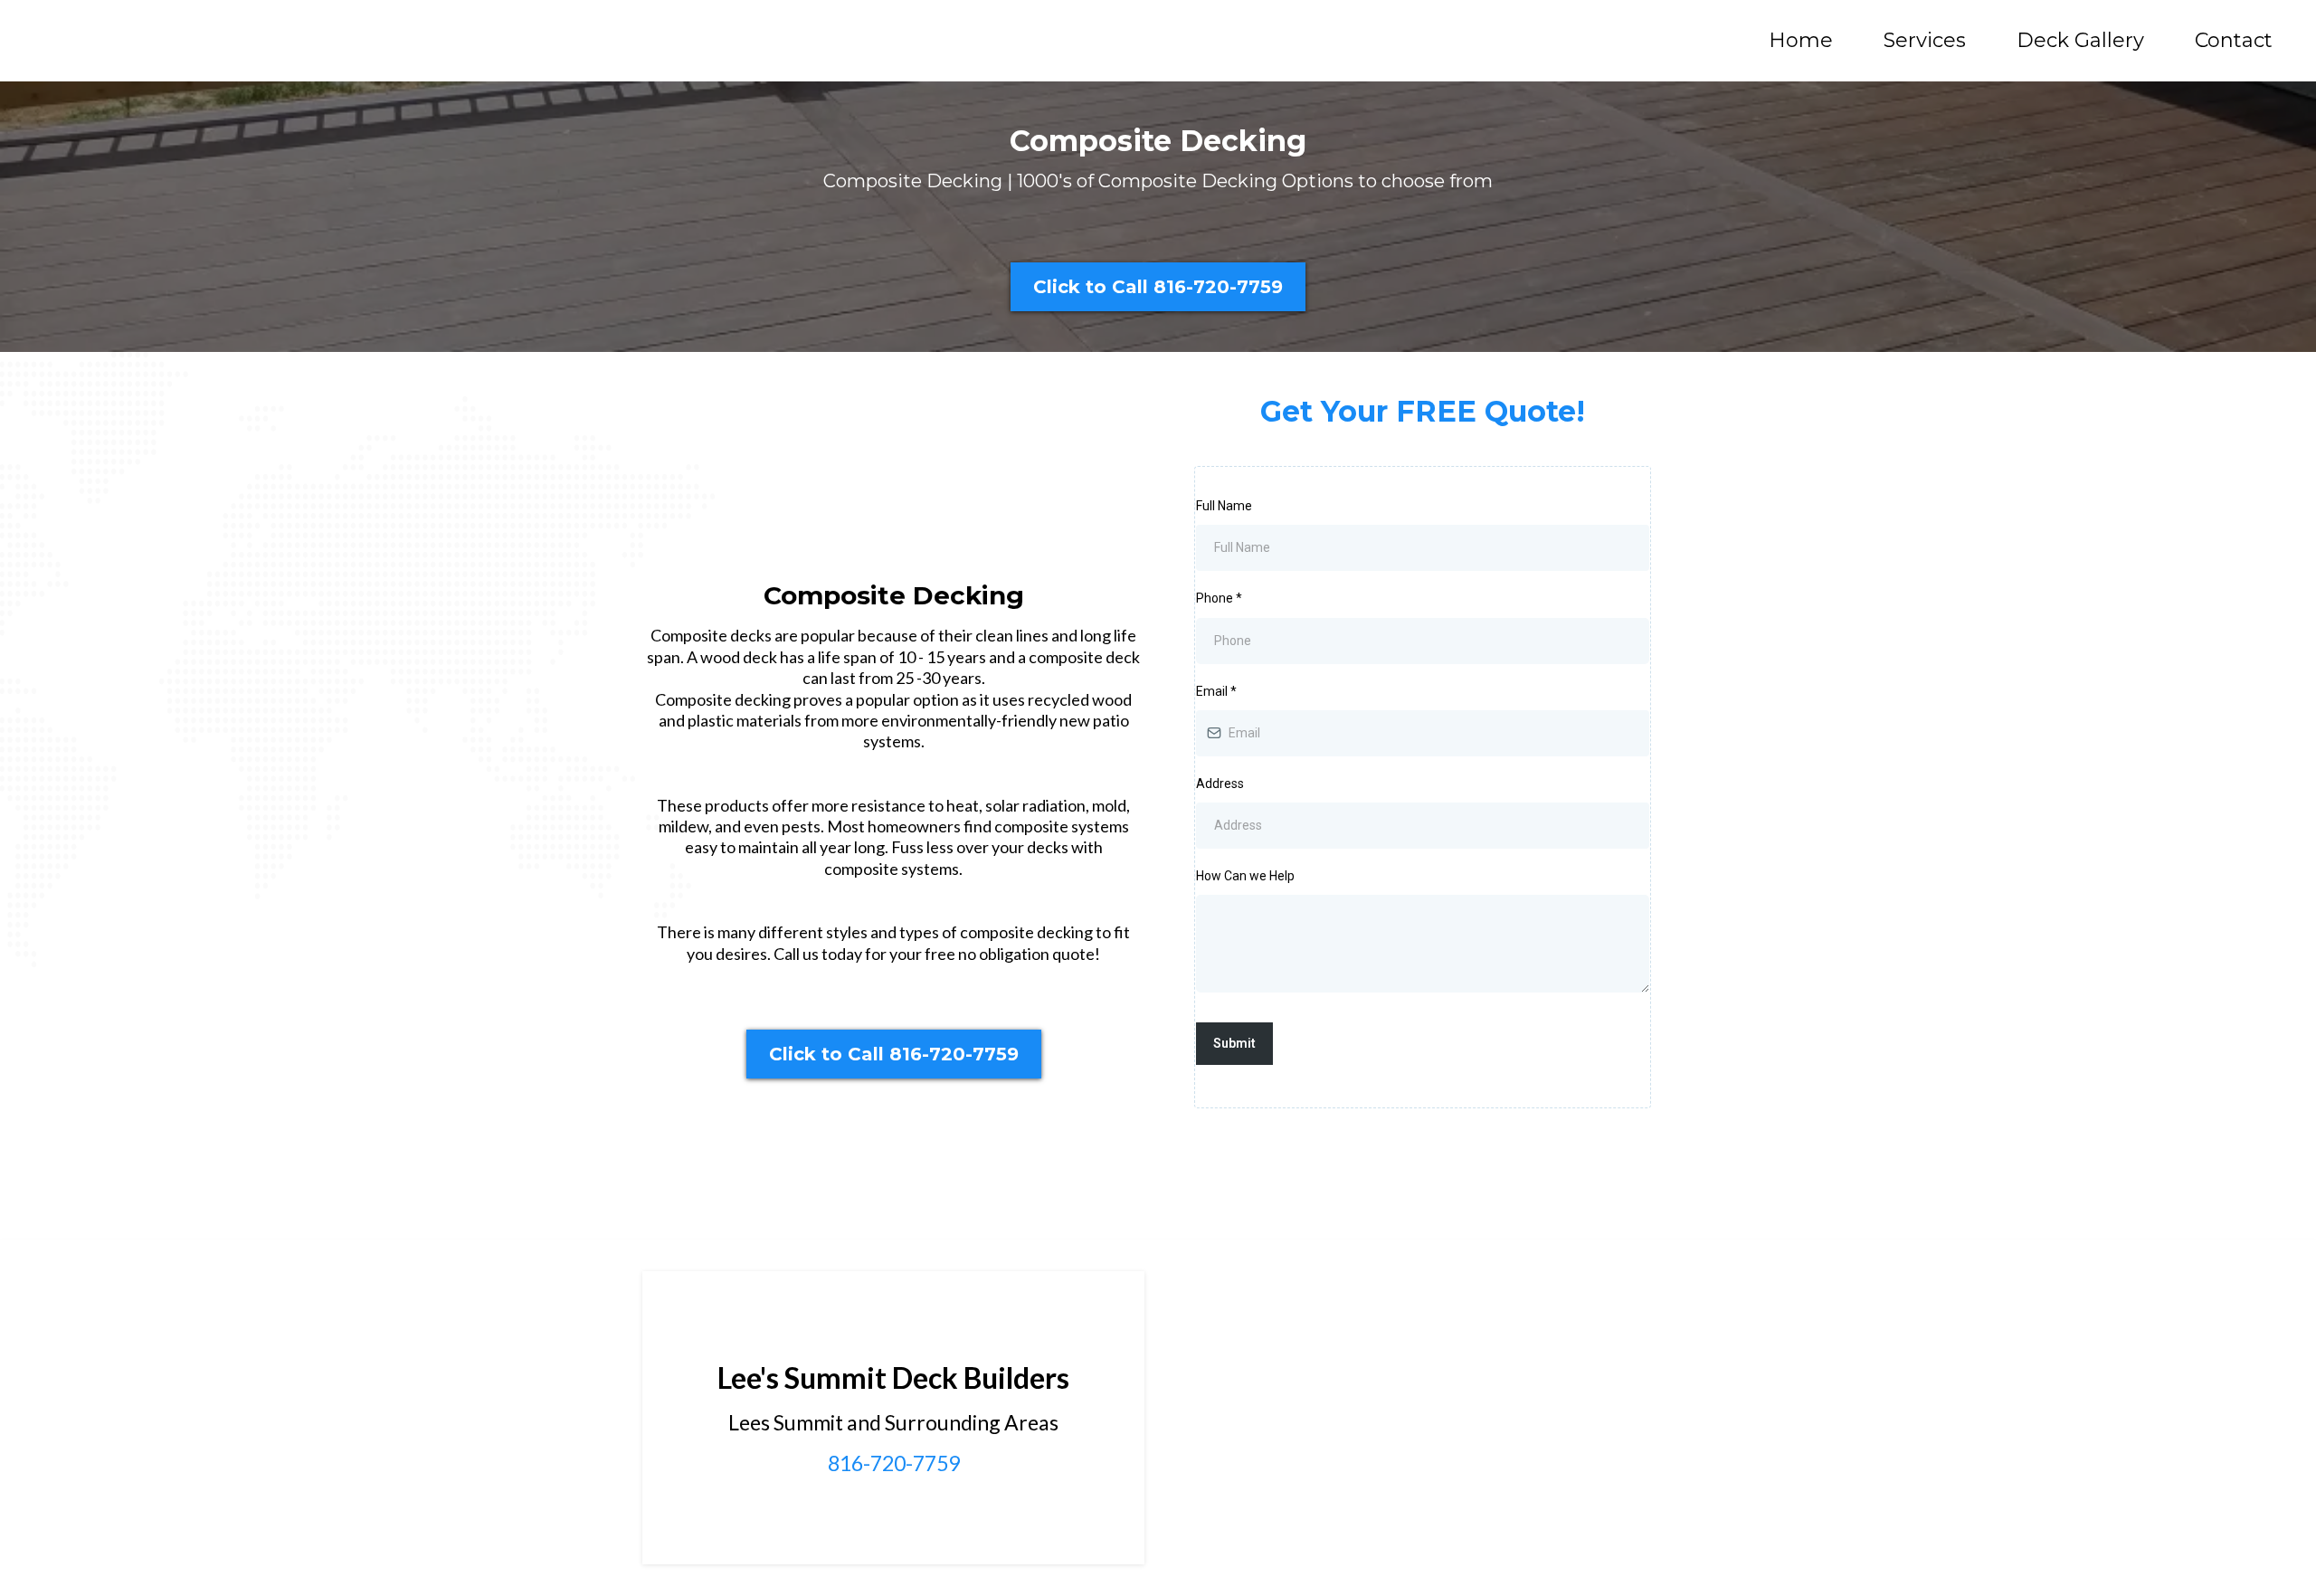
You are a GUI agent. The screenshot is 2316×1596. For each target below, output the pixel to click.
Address (1220, 784)
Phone (1219, 598)
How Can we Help (1245, 876)
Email (1216, 691)
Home (1801, 41)
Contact (2234, 41)
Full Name (1224, 506)
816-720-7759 (894, 1463)
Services (1925, 41)
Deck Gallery (2080, 41)
